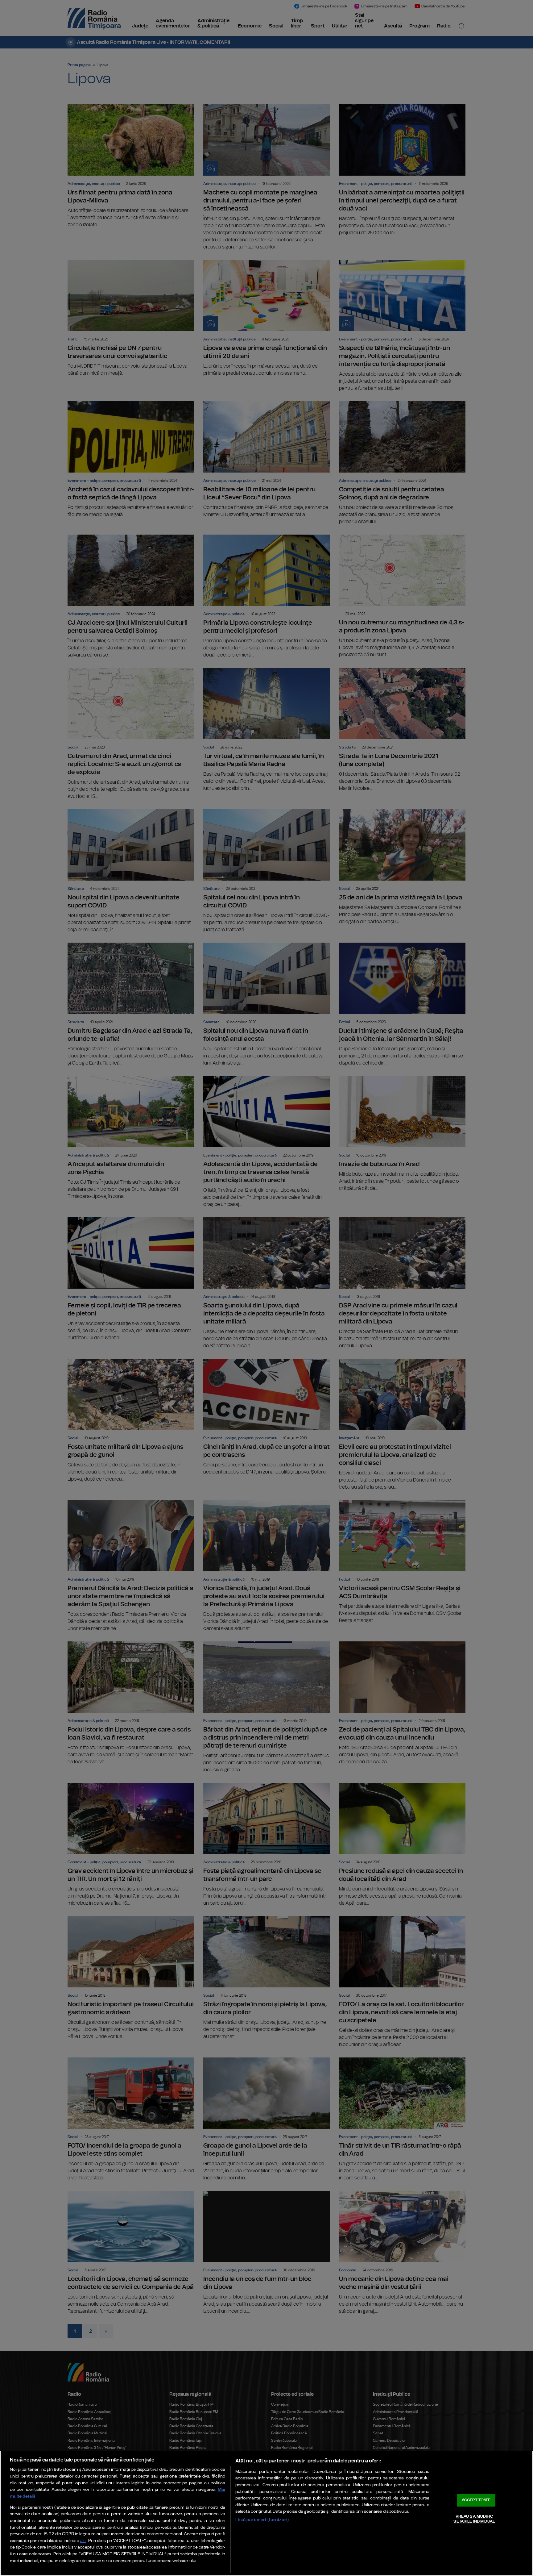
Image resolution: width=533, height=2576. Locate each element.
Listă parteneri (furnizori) (262, 2520)
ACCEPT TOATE (476, 2500)
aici (83, 2541)
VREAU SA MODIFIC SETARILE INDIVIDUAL (474, 2519)
